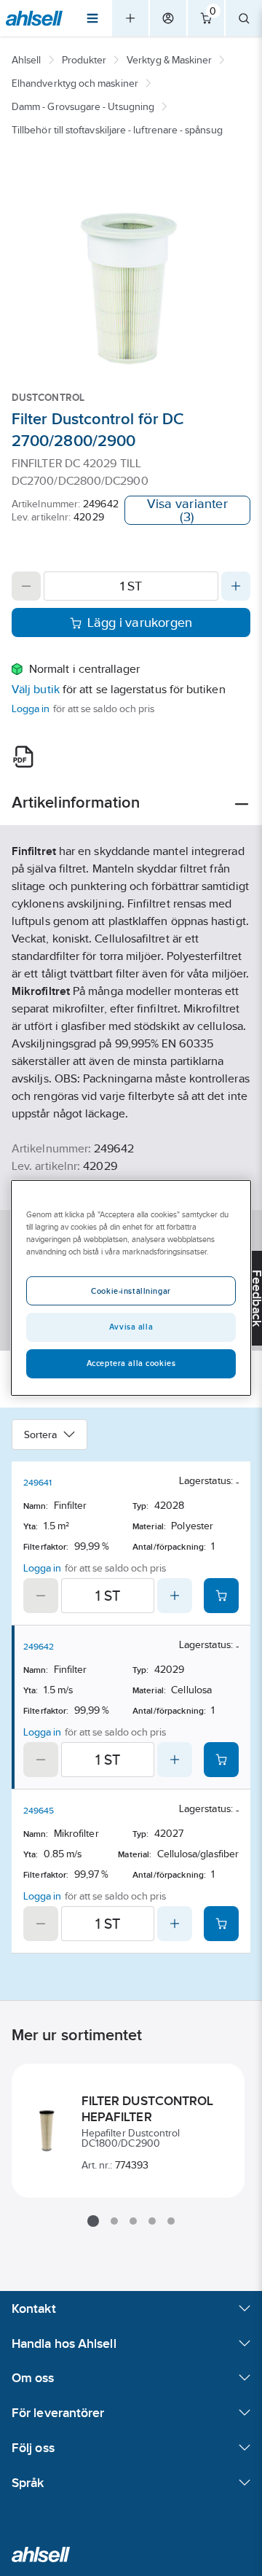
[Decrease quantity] (26, 586)
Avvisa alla (131, 1327)
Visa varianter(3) (187, 510)
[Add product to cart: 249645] (221, 1924)
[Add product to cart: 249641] (221, 1596)
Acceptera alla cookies (131, 1363)
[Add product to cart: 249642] (221, 1760)
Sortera (41, 1435)
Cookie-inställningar (131, 1291)
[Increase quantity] (236, 586)
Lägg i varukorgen (140, 622)
